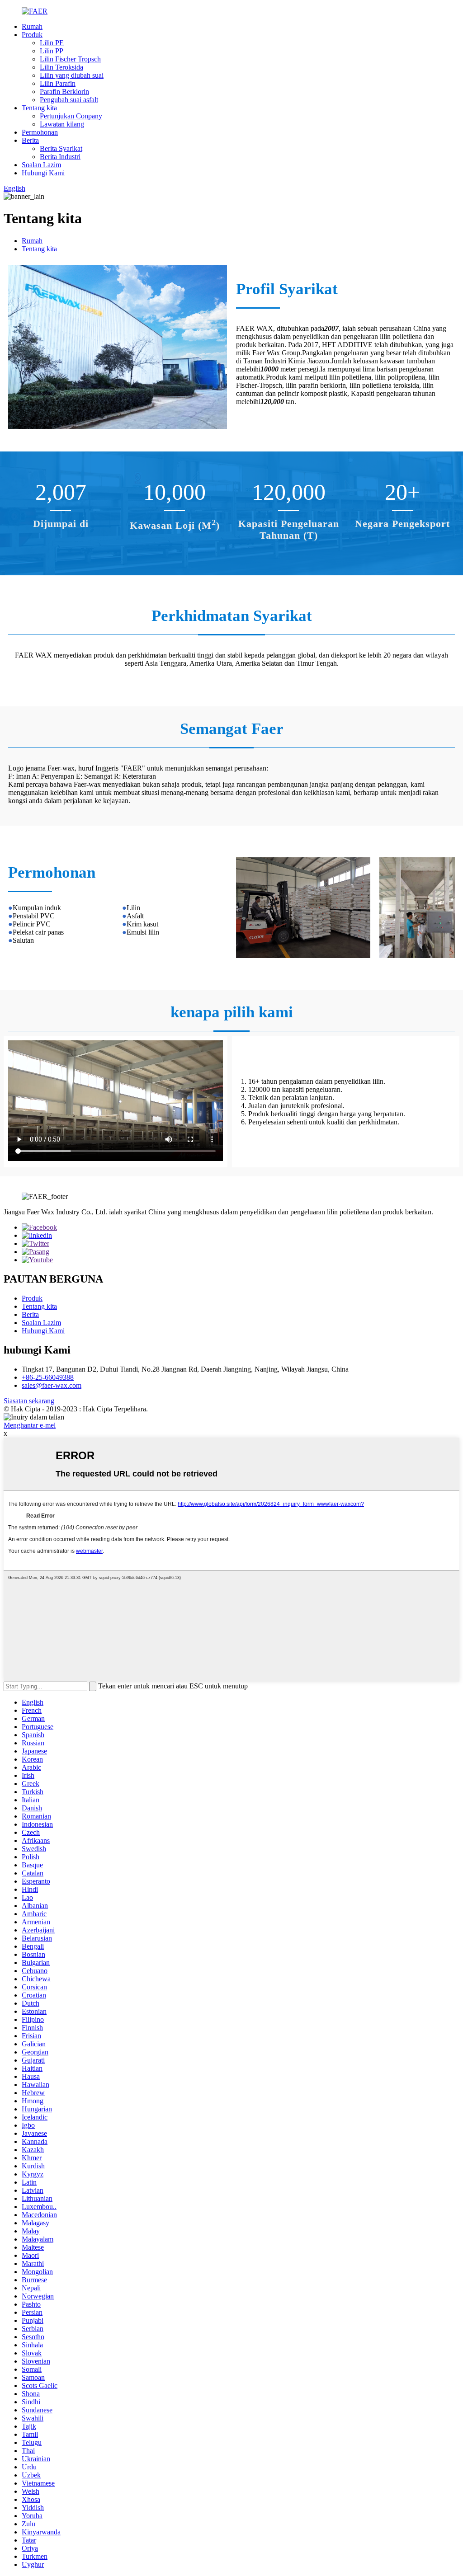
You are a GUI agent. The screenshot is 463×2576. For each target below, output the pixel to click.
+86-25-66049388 (48, 1377)
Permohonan (40, 132)
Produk (32, 35)
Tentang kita (39, 108)
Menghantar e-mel (30, 1425)
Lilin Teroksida (61, 67)
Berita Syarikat (61, 148)
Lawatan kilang (62, 124)
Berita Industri (60, 157)
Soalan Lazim (41, 165)
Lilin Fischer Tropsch (70, 59)
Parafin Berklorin (64, 92)
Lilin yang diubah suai (72, 75)
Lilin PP (52, 51)
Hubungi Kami (43, 173)
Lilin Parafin (58, 83)
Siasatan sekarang (29, 1401)
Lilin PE (52, 43)
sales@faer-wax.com (52, 1385)
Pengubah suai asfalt (69, 100)
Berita (30, 140)
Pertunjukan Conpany (71, 116)
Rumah (32, 26)
